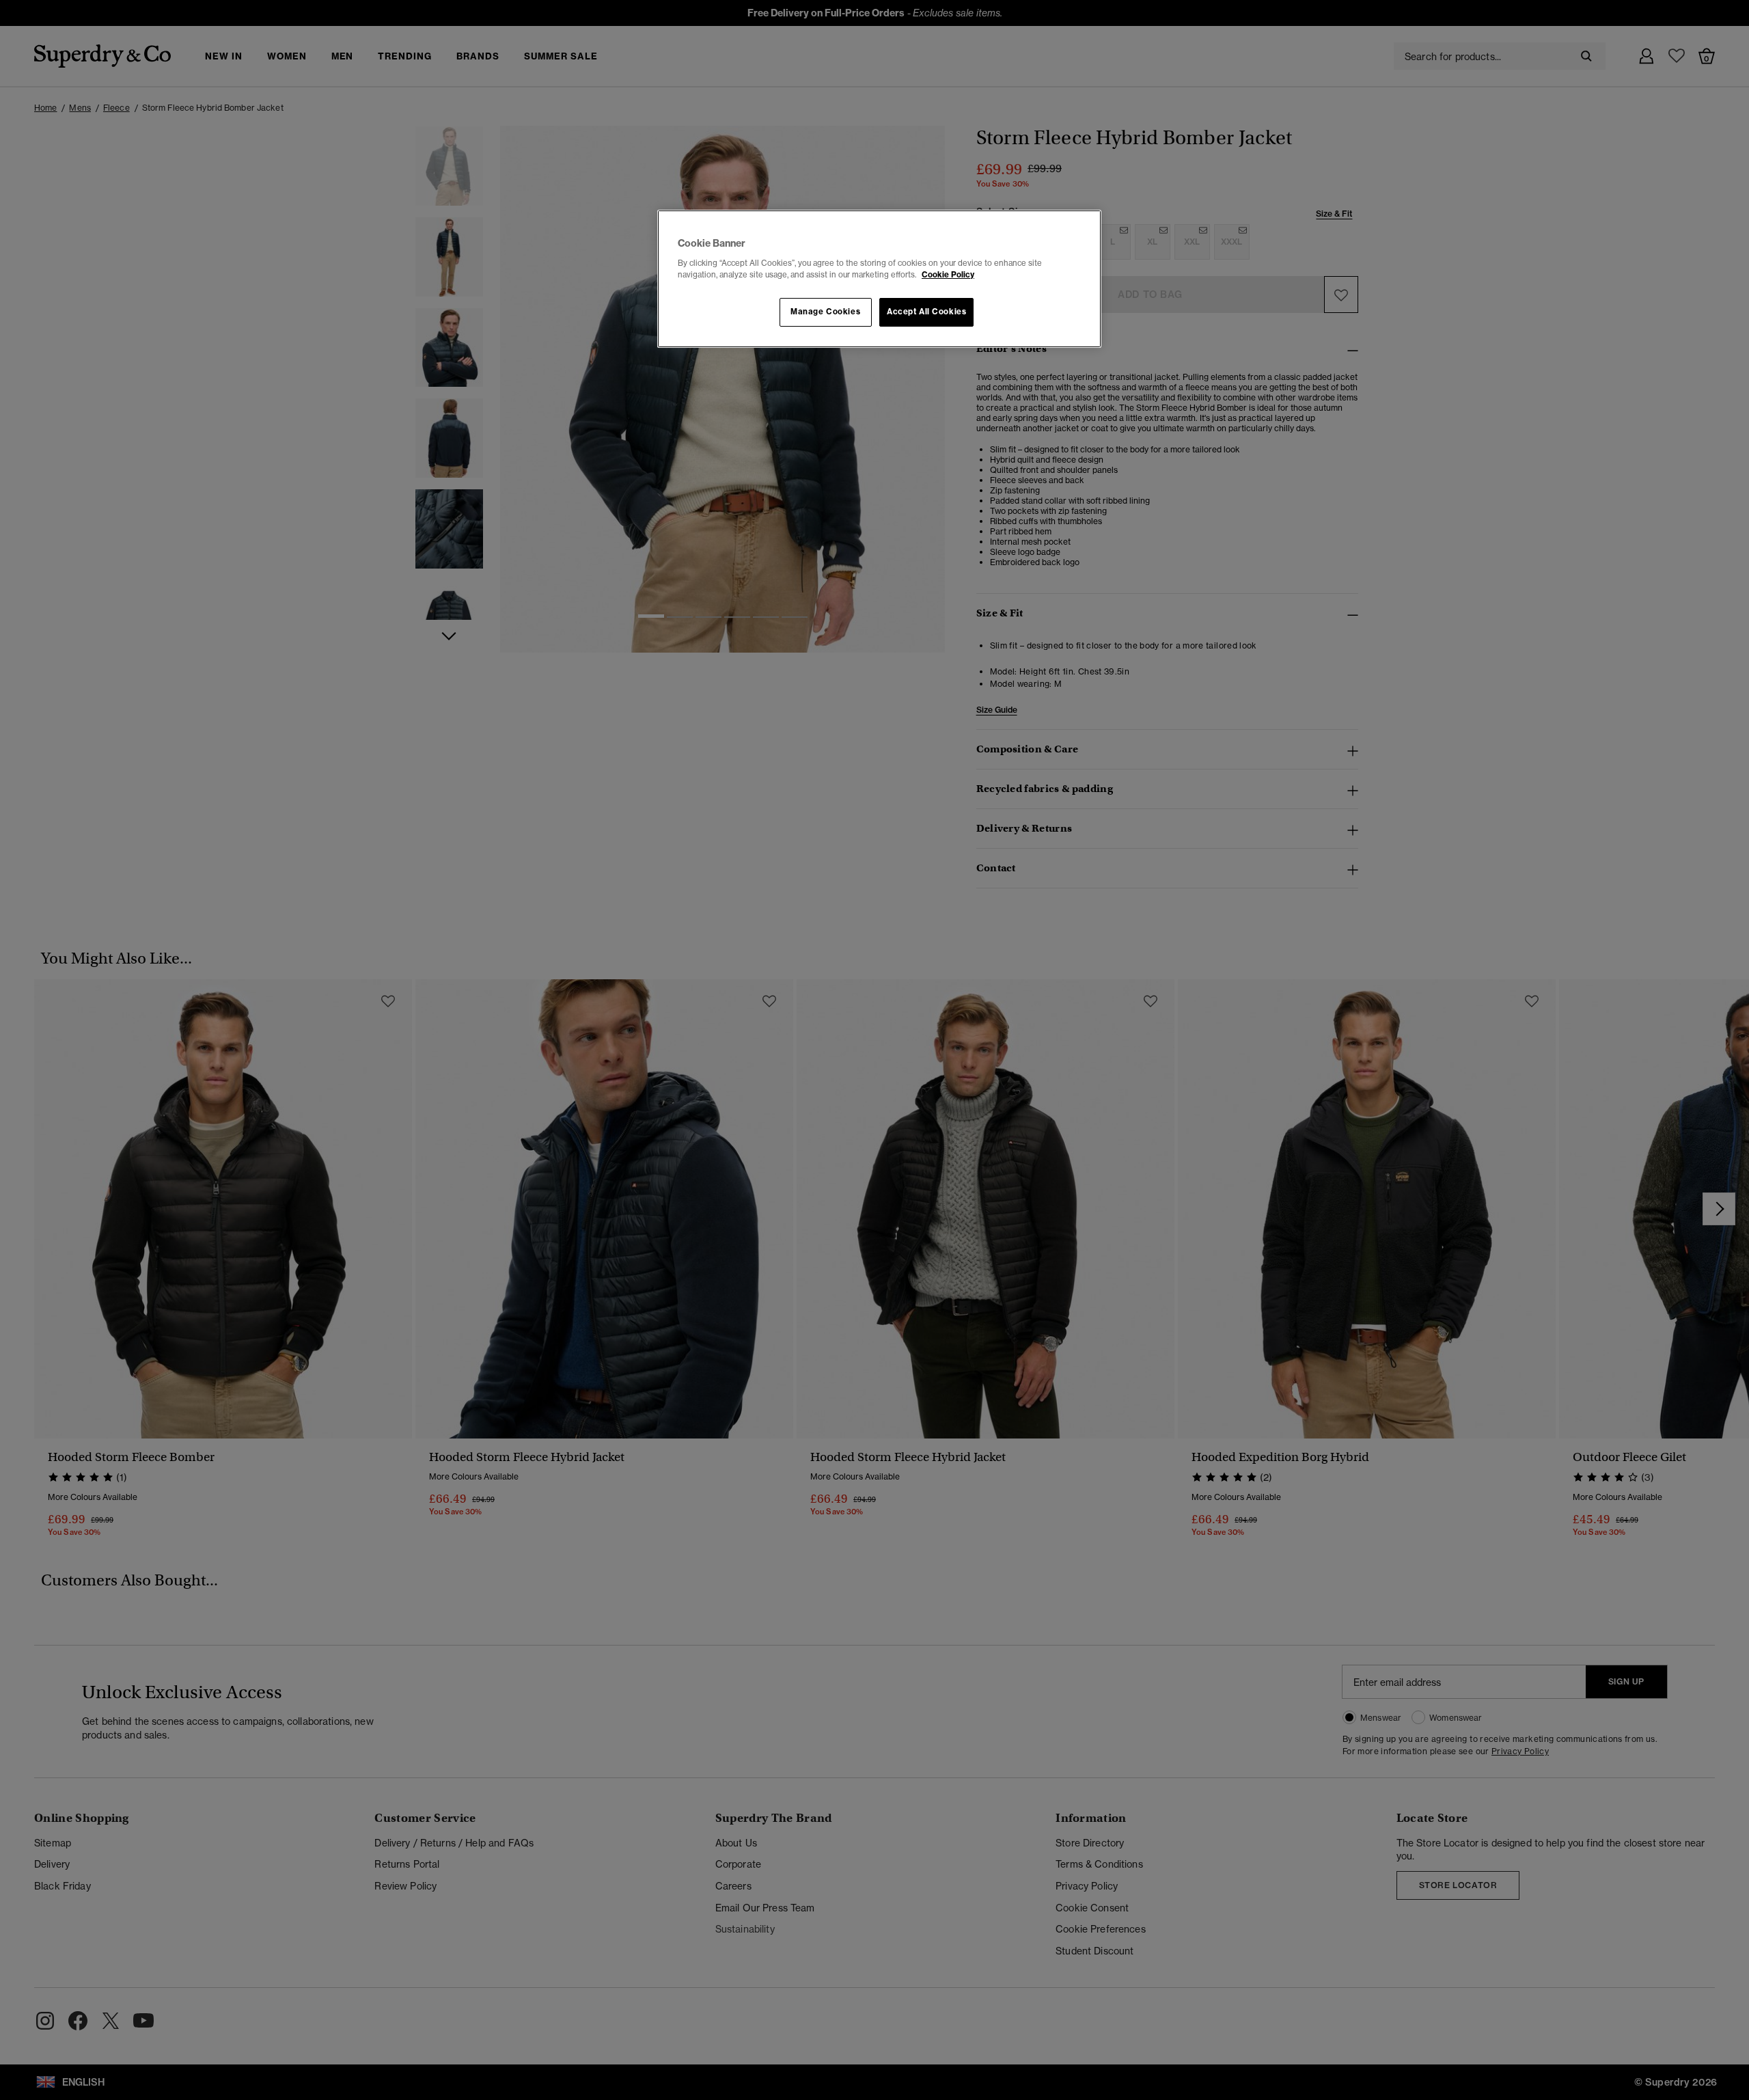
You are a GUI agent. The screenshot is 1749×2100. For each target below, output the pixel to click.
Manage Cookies (825, 312)
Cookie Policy (948, 275)
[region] (879, 279)
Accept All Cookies (926, 312)
